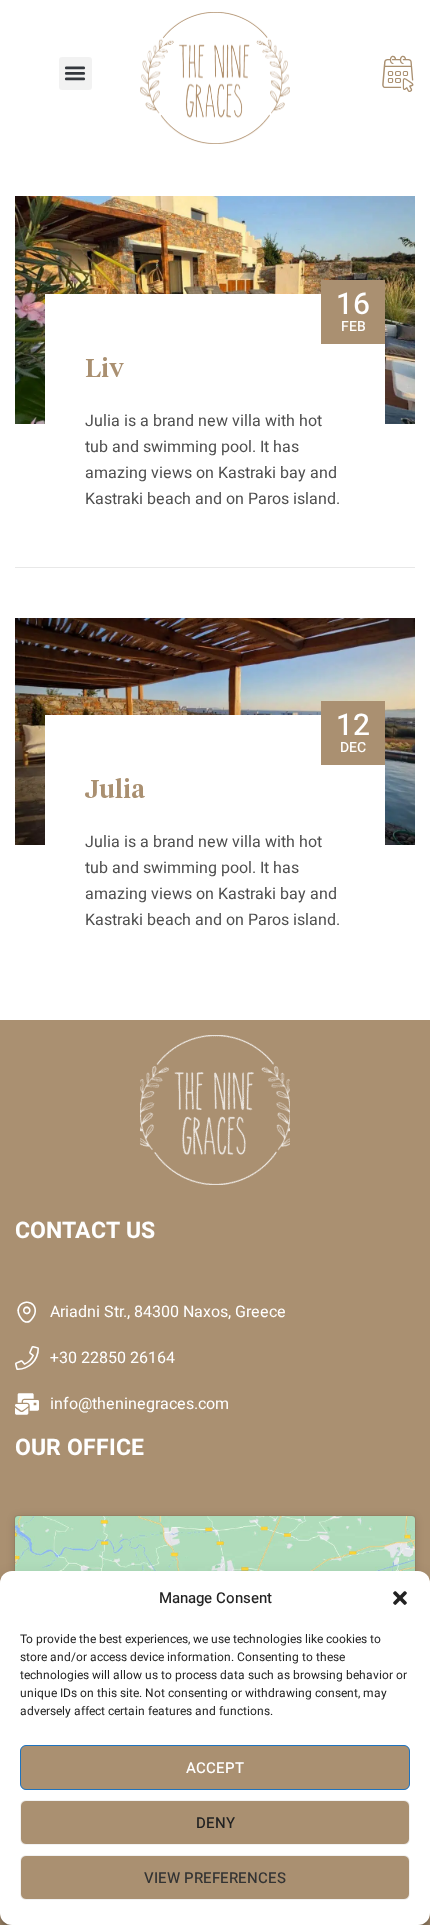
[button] (400, 1598)
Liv (104, 370)
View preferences (215, 1878)
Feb (353, 310)
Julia (115, 791)
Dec (353, 731)
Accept (215, 1768)
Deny (215, 1823)
